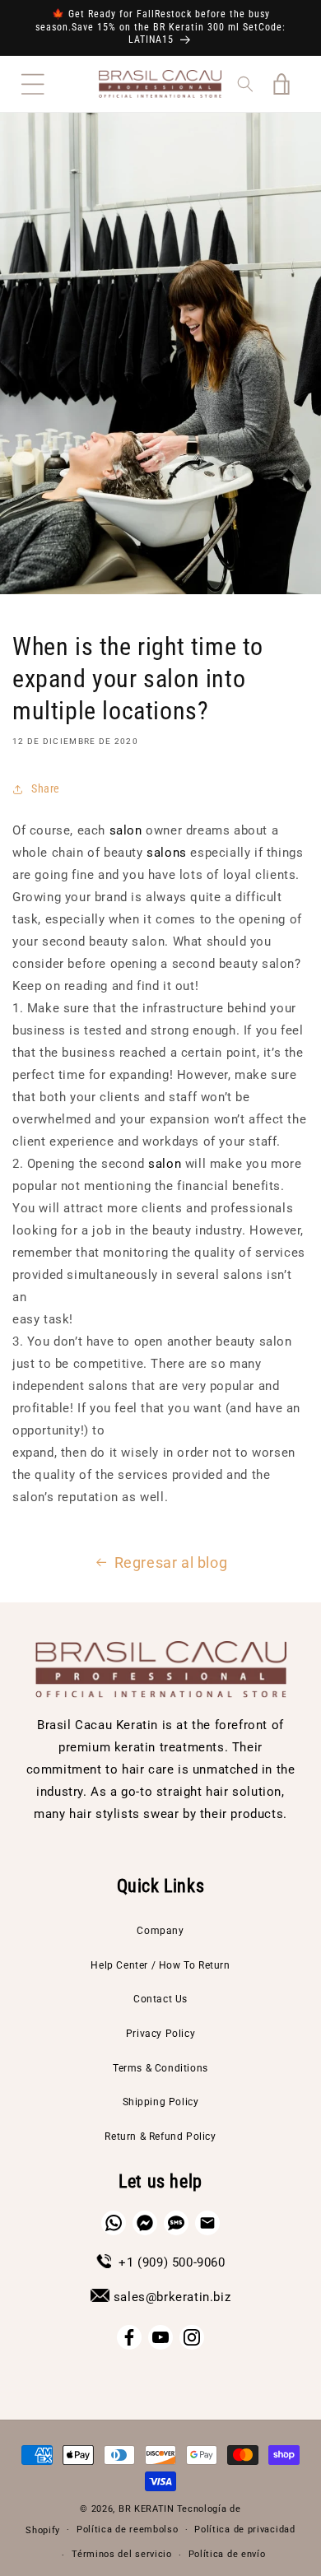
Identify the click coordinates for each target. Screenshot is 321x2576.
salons (167, 853)
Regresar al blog (171, 1562)
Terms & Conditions (160, 2068)
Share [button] (46, 788)
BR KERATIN (147, 2509)
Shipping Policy (161, 2102)
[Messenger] (145, 2223)
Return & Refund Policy (160, 2137)
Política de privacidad (244, 2530)
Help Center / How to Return (160, 1965)
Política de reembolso (128, 2530)
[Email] (207, 2223)
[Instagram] (192, 2337)
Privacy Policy (160, 2034)
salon (126, 830)
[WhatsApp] (114, 2223)
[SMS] (176, 2223)
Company (160, 1931)
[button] (33, 84)
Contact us (160, 1999)
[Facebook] (129, 2337)
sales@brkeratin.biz (172, 2297)
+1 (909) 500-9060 (172, 2262)
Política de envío (227, 2554)
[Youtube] (160, 2337)
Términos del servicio (122, 2554)
